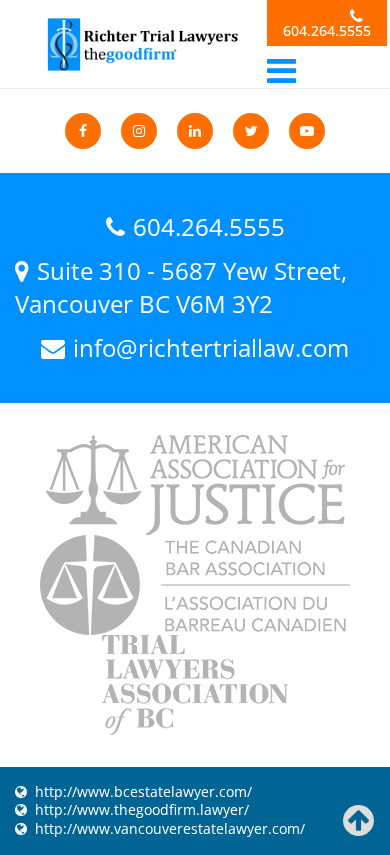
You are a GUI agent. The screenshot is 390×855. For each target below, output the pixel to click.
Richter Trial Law (141, 44)
